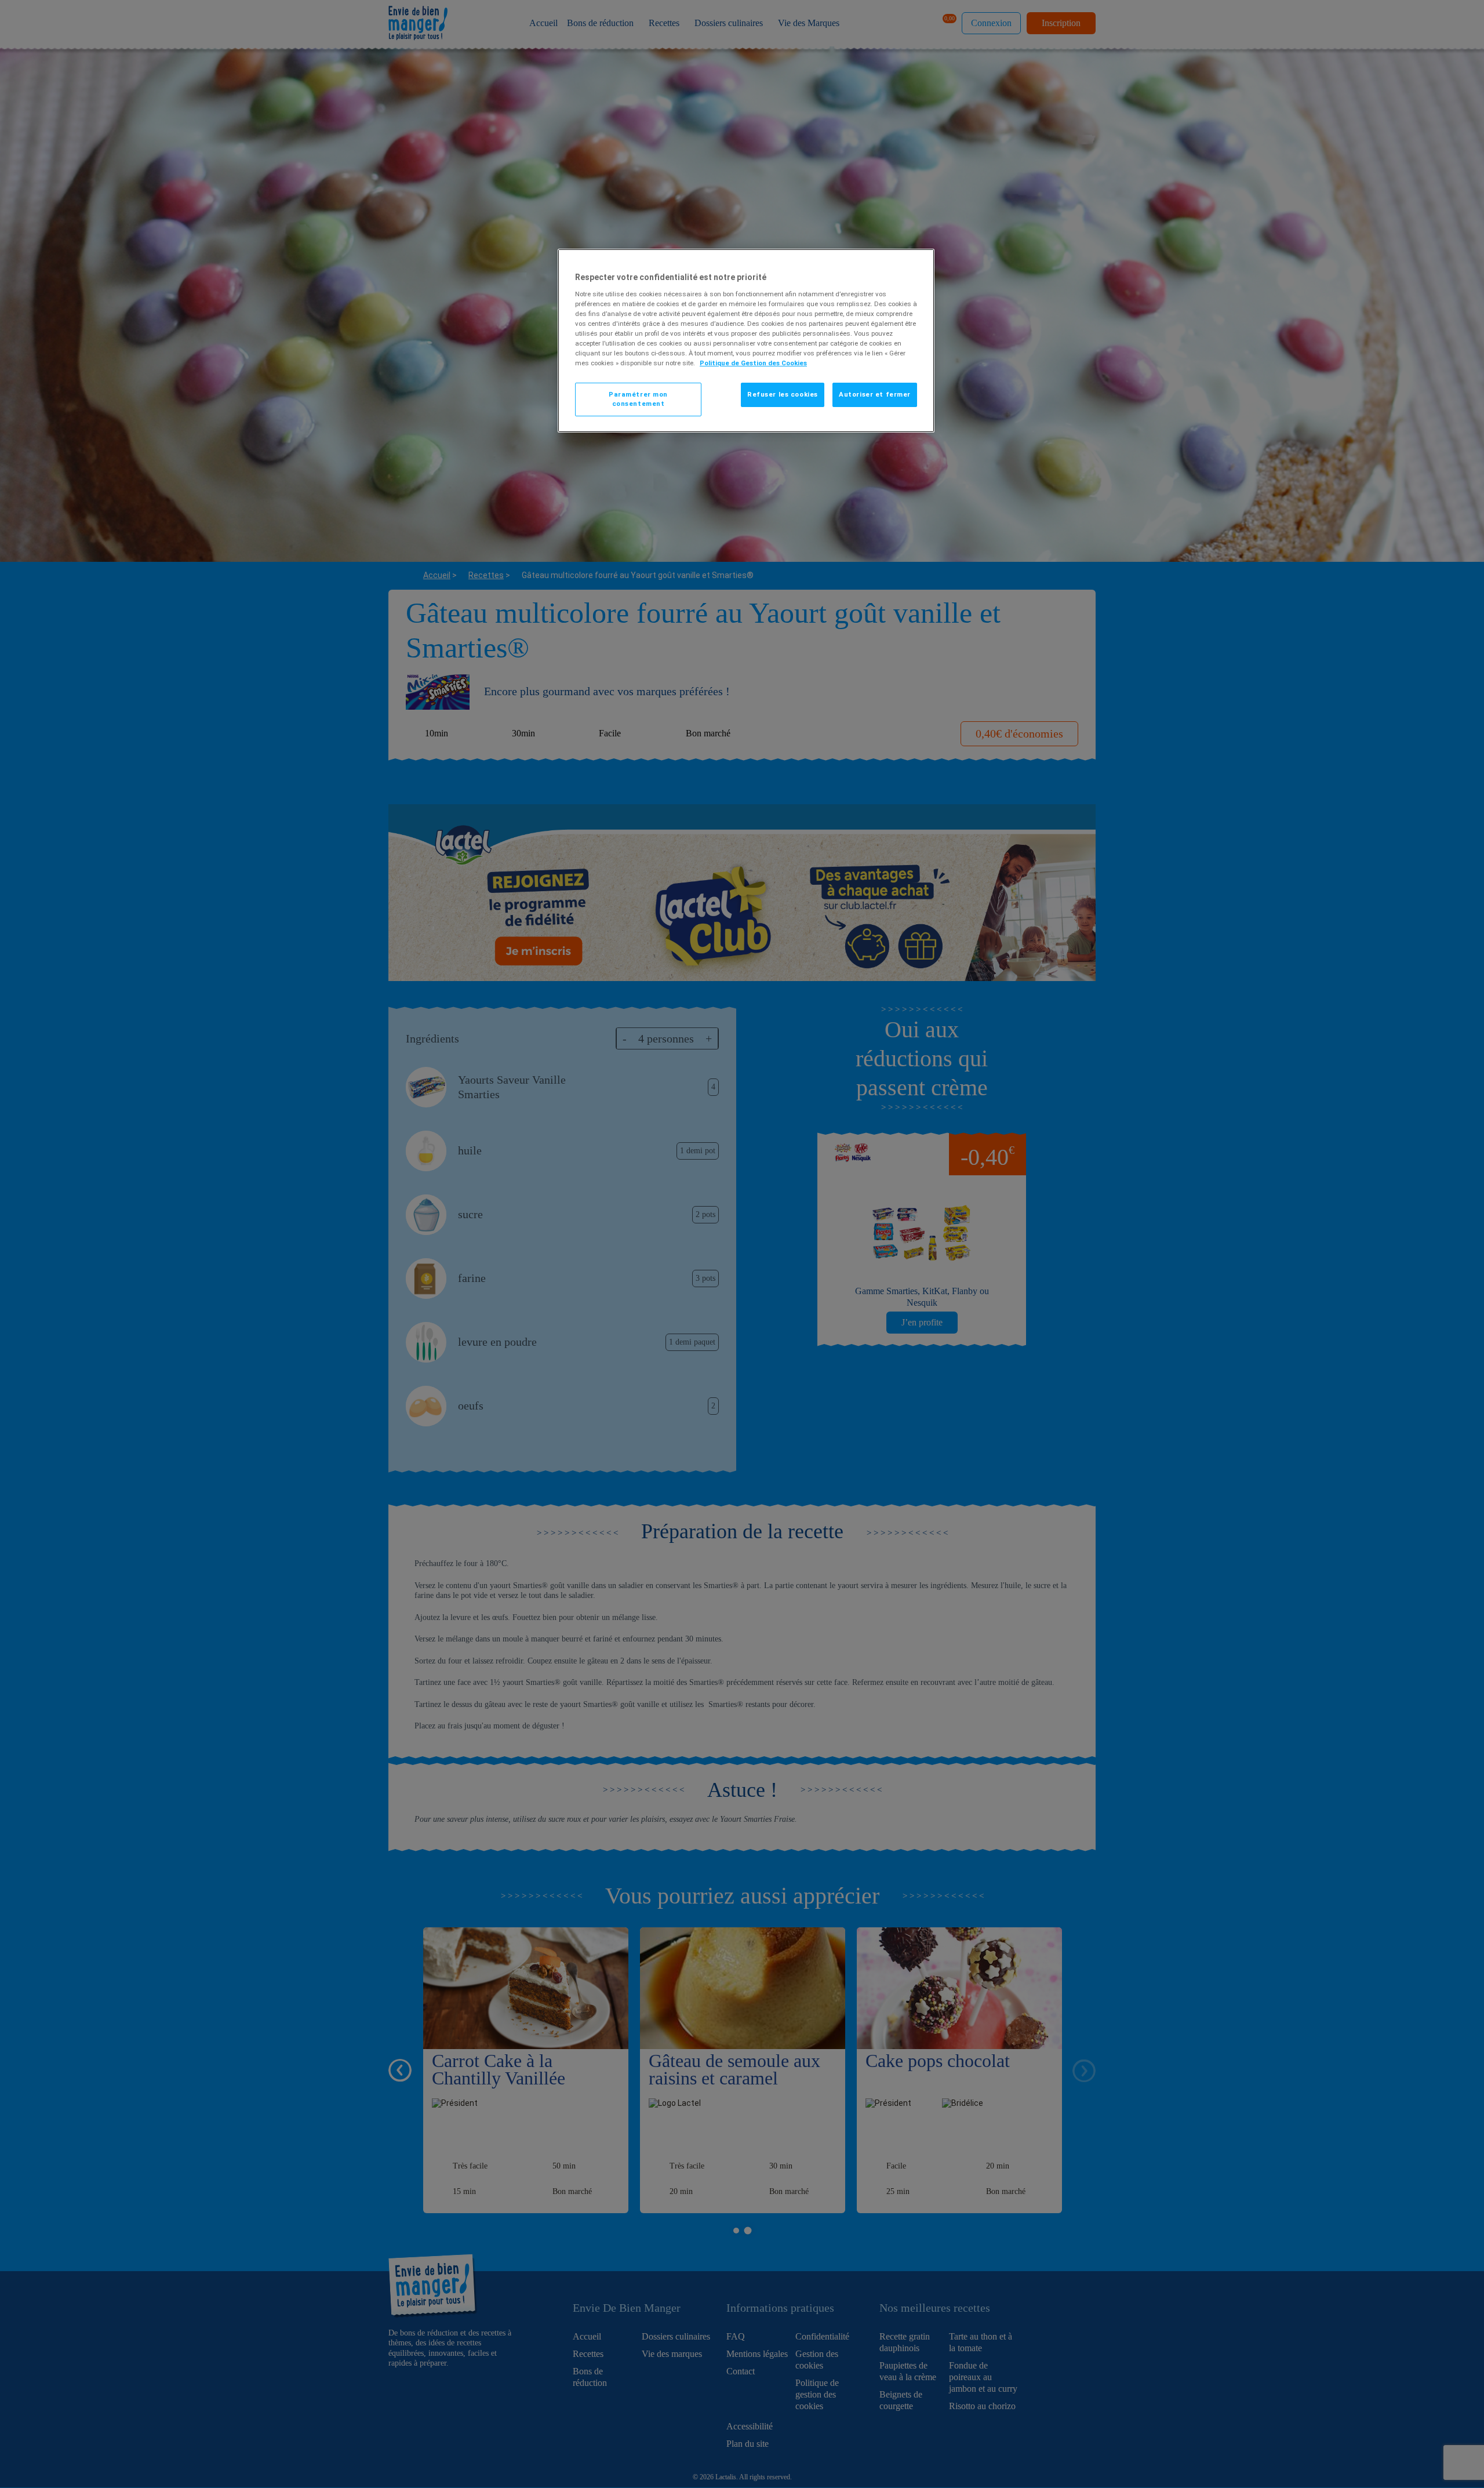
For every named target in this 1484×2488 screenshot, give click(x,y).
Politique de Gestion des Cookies (753, 363)
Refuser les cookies (783, 394)
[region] (746, 341)
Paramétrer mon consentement (638, 399)
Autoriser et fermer (875, 394)
